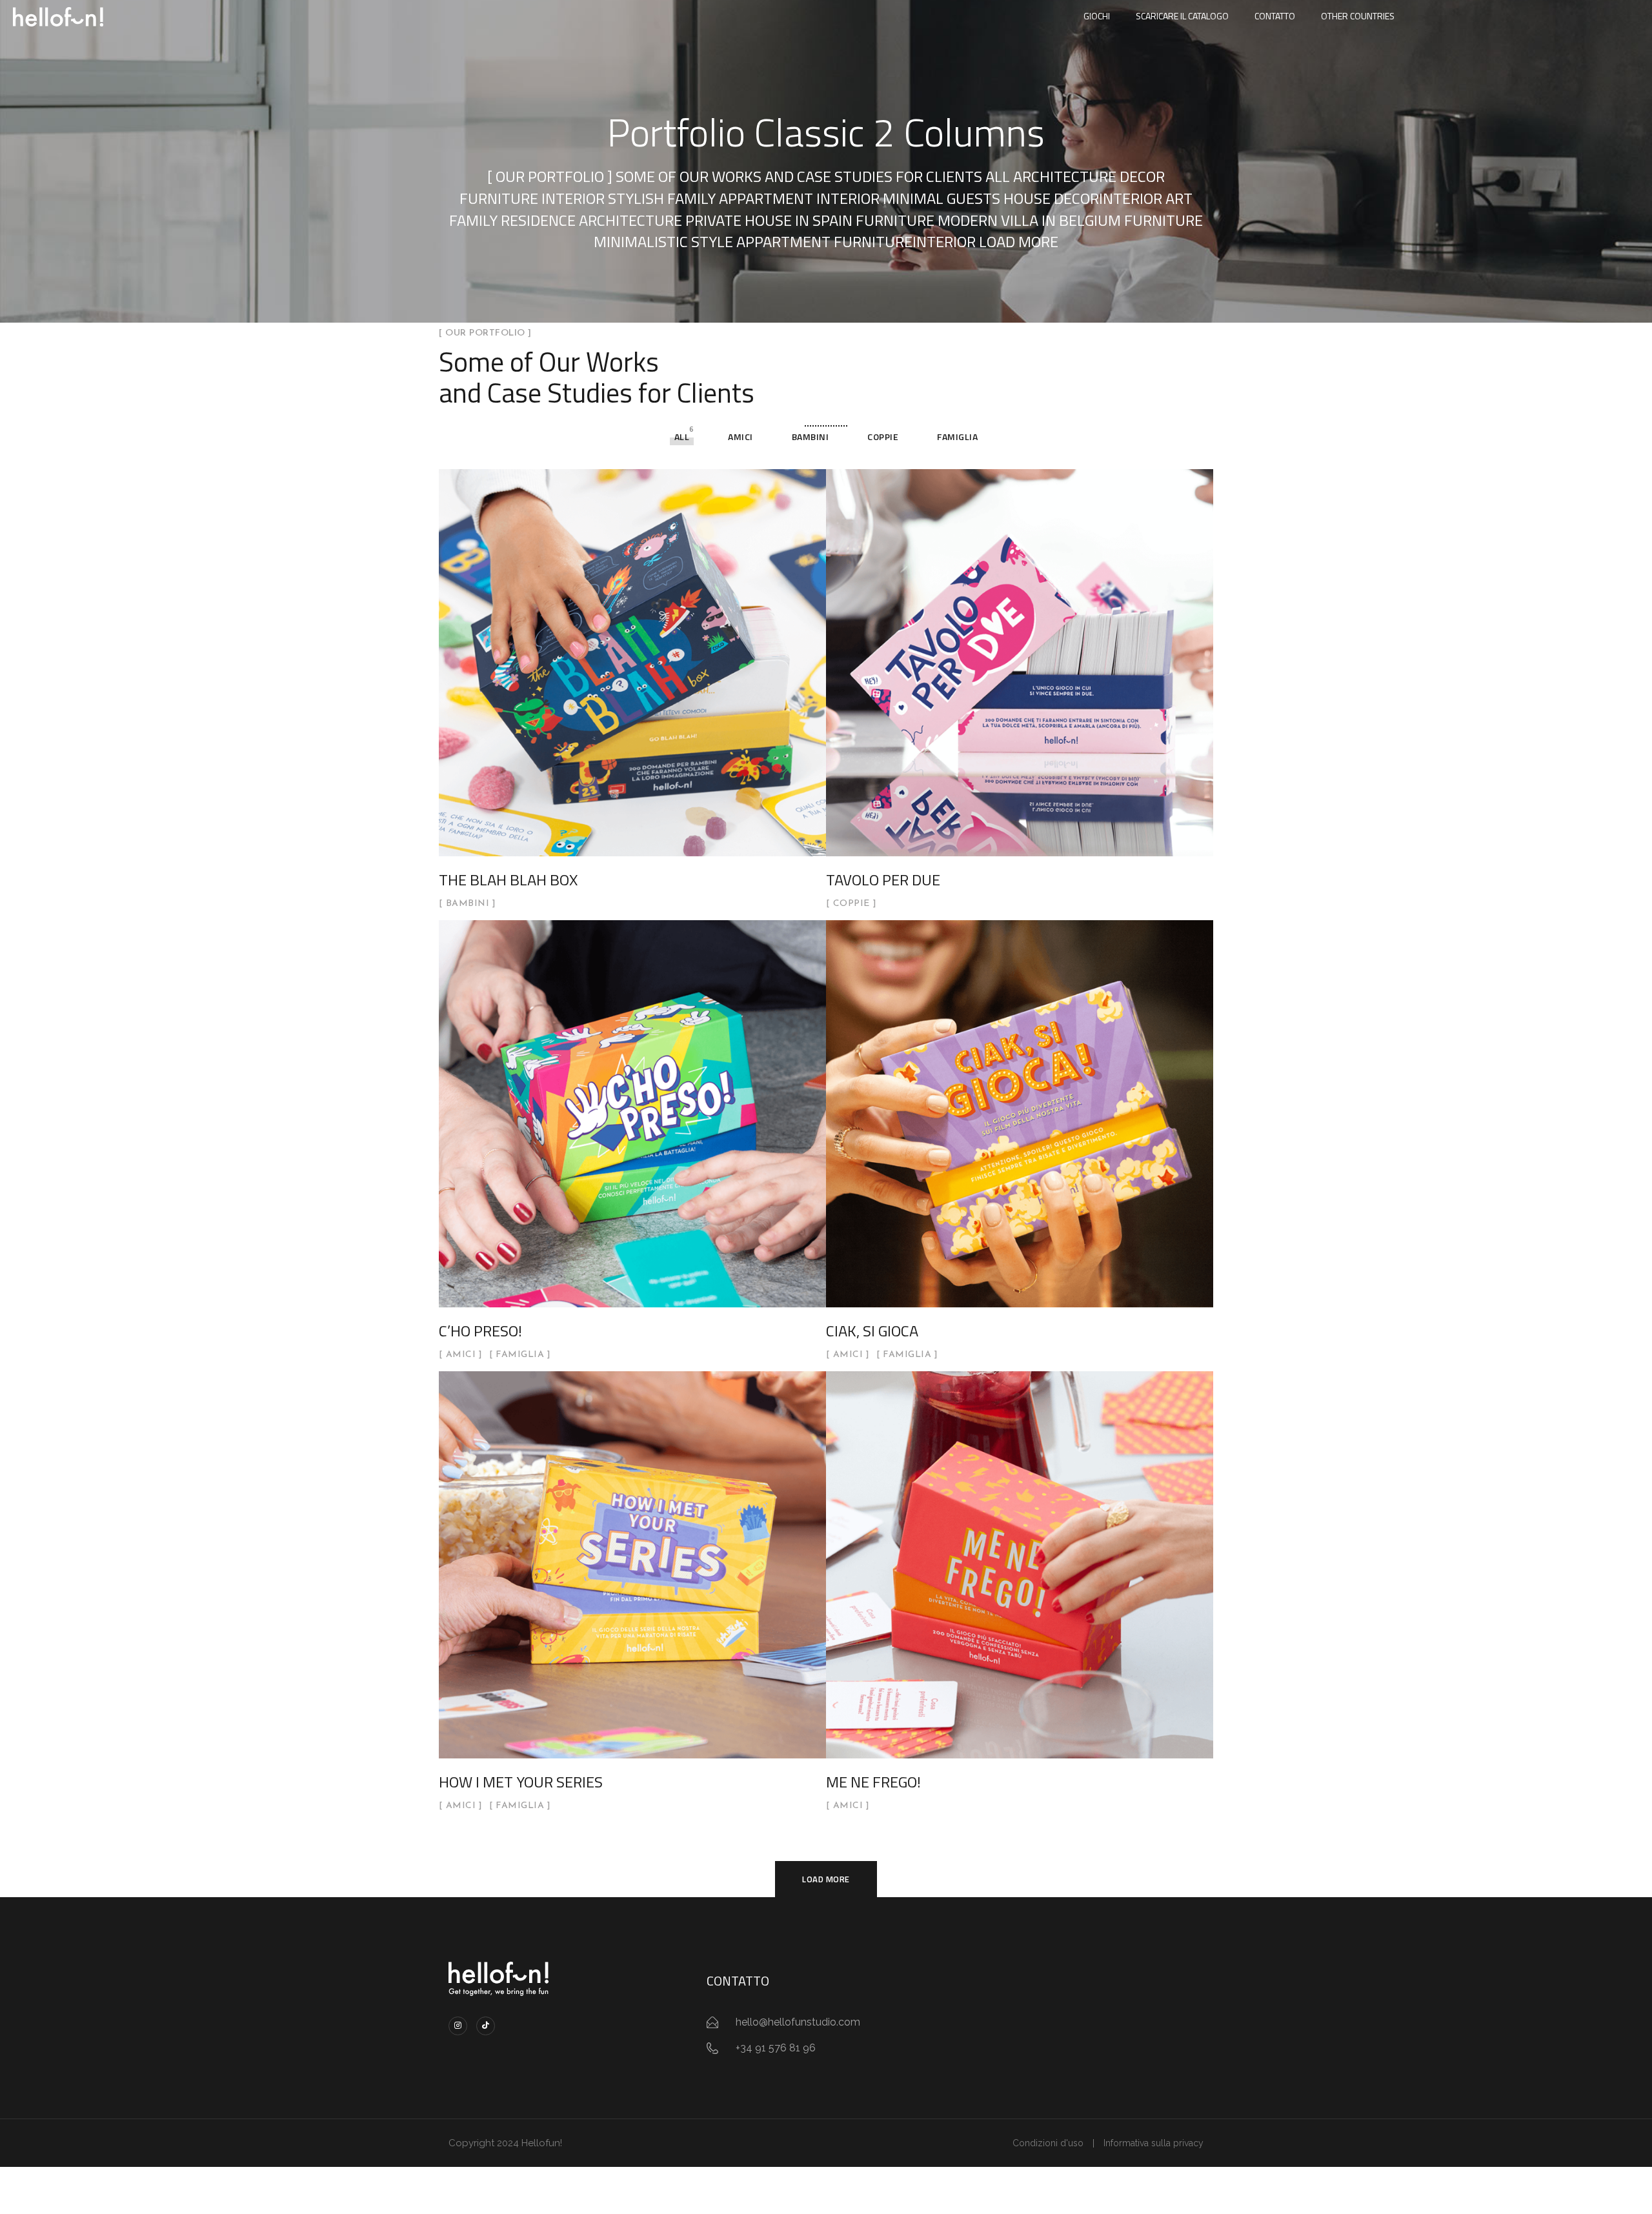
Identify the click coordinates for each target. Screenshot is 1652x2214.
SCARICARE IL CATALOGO (1182, 16)
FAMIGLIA (957, 437)
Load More (826, 1879)
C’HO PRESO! (480, 1331)
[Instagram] (458, 2026)
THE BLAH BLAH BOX (508, 880)
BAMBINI (811, 437)
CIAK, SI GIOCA (872, 1331)
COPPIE (883, 437)
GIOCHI (1097, 16)
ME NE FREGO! (873, 1782)
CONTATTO (1275, 16)
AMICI (740, 437)
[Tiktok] (486, 2026)
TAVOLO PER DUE (883, 880)
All (682, 437)
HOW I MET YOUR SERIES (521, 1782)
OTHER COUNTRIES (1358, 16)
